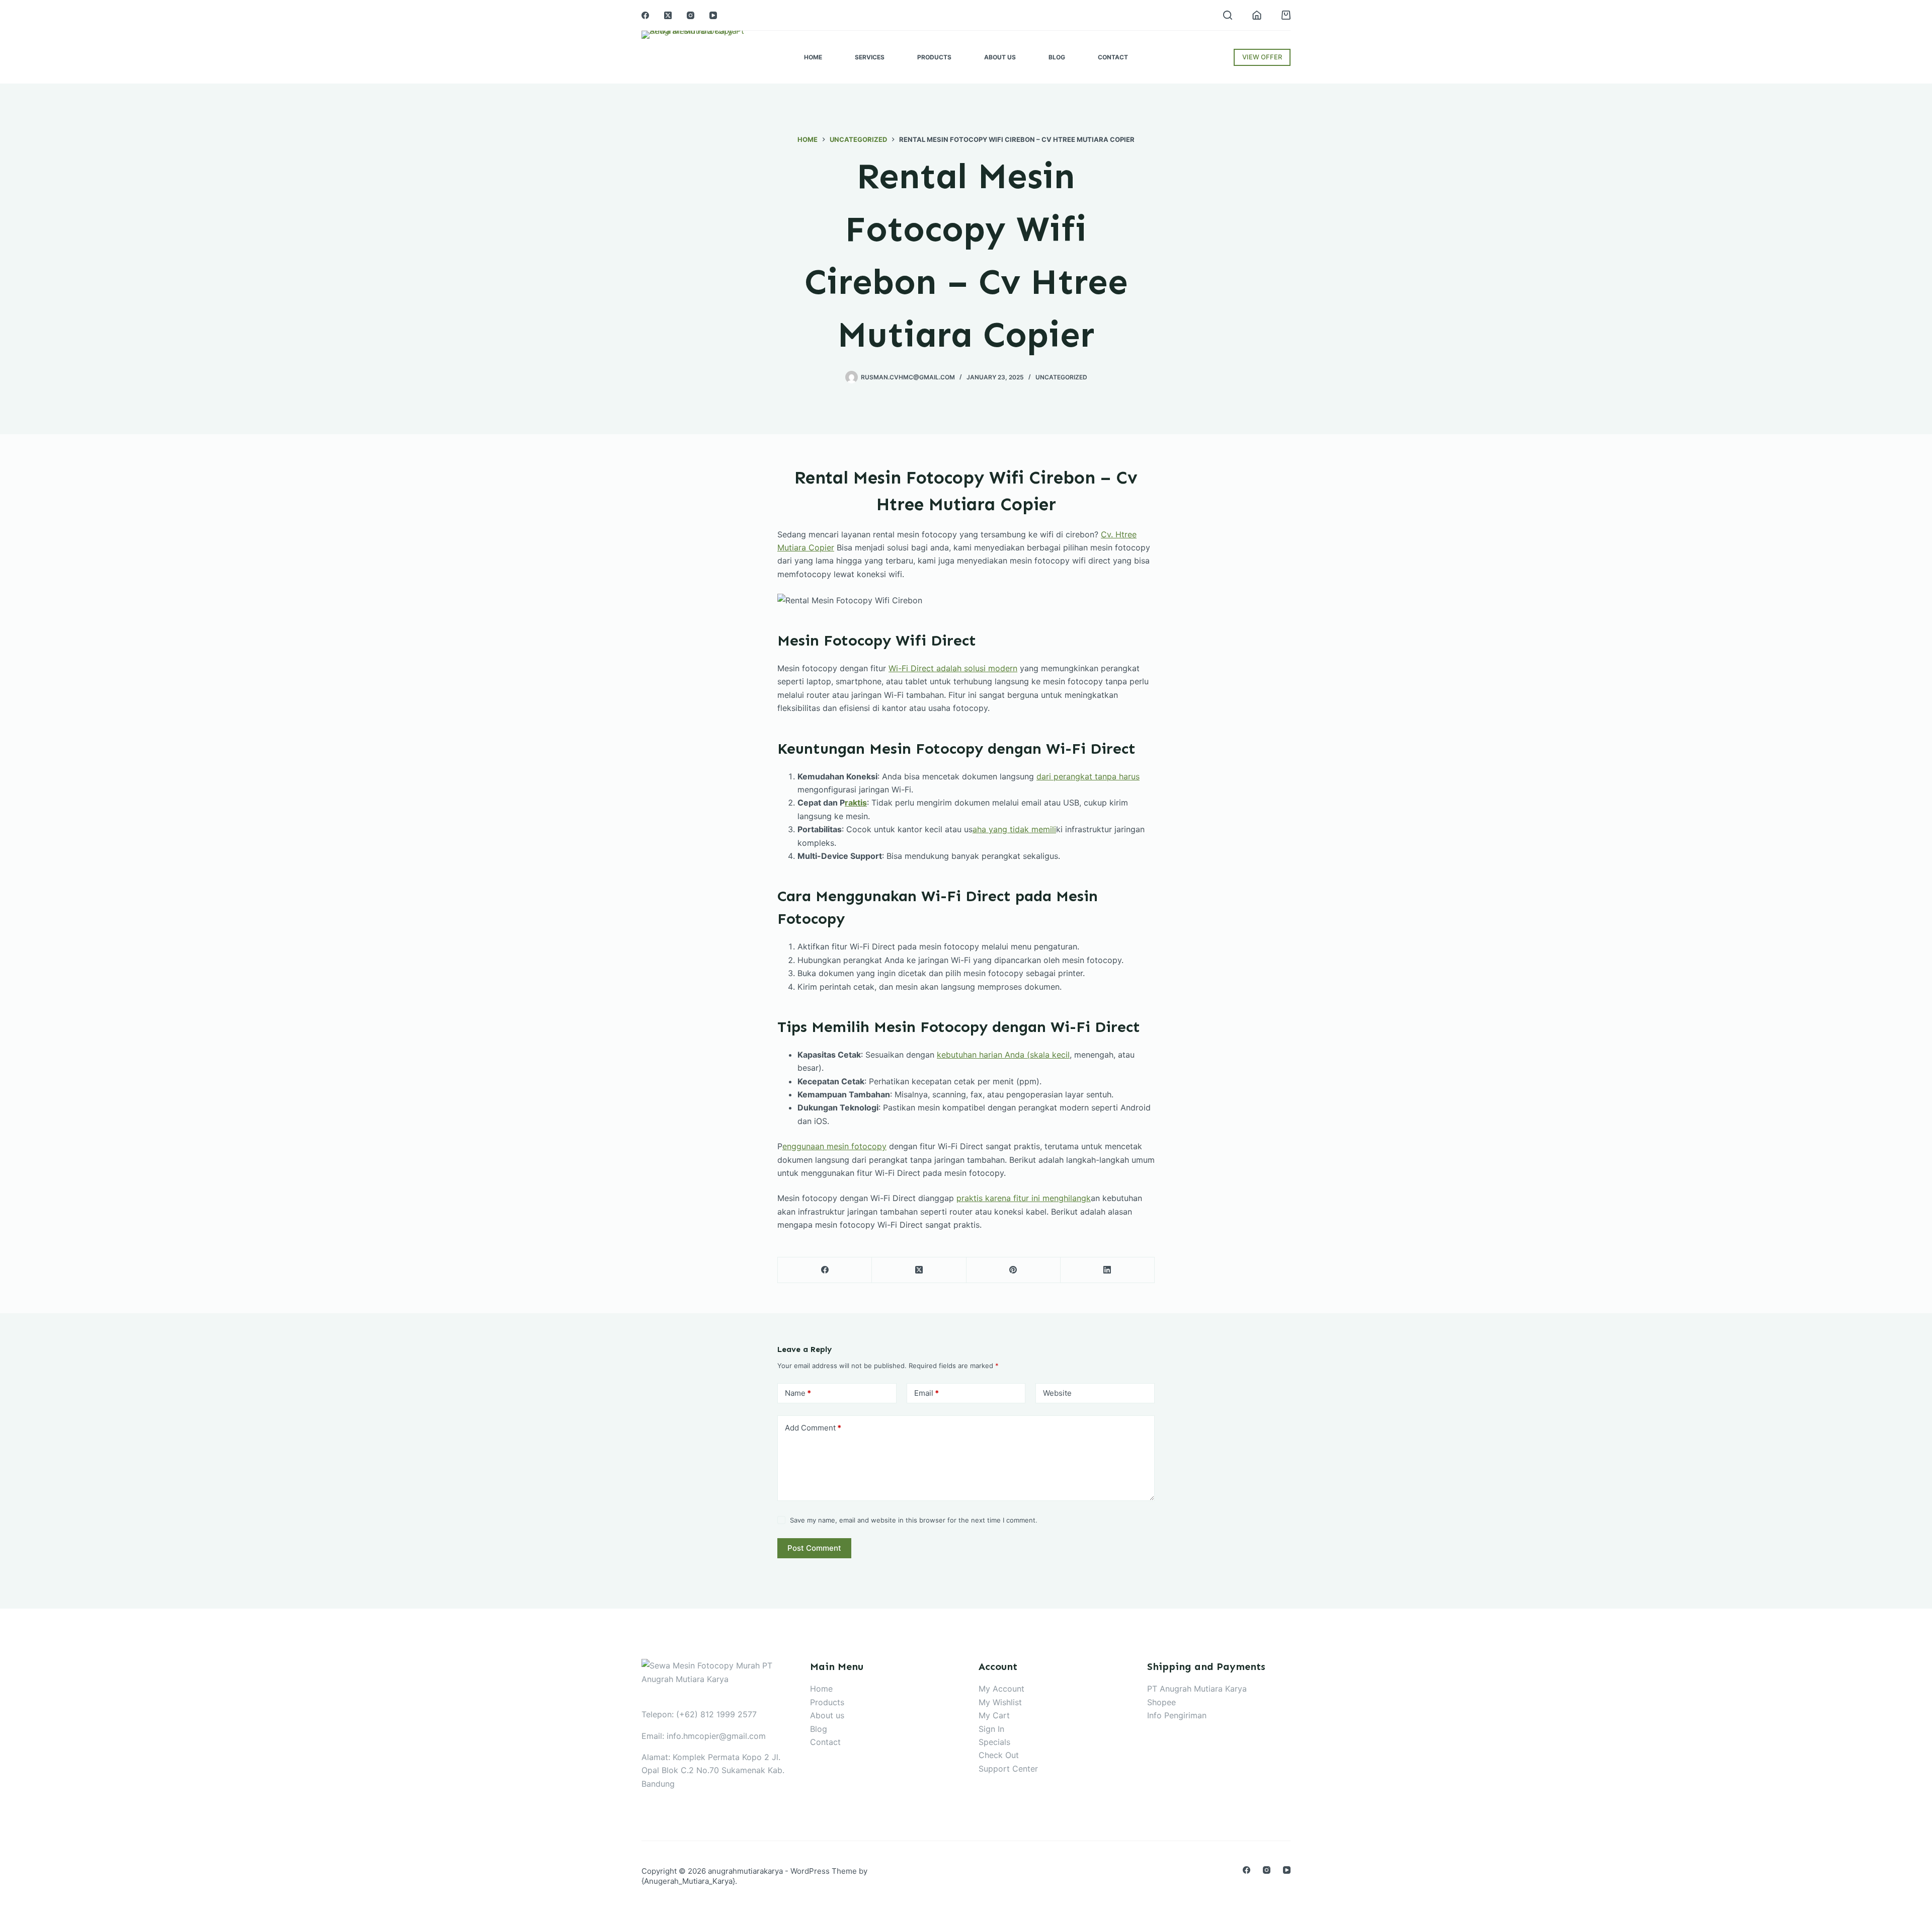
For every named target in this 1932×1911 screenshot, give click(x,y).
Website (1057, 1393)
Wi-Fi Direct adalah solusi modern (953, 668)
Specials (994, 1742)
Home (813, 57)
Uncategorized (1061, 377)
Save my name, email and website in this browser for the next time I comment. (914, 1520)
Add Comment (813, 1428)
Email (927, 1393)
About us (827, 1715)
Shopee (1161, 1702)
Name (798, 1393)
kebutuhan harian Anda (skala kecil (1003, 1055)
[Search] (1228, 15)
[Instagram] (691, 15)
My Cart (994, 1715)
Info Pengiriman (1177, 1715)
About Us (1000, 57)
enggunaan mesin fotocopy (834, 1146)
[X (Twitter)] (668, 15)
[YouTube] (713, 15)
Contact (1113, 57)
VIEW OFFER (1262, 57)
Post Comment (814, 1548)
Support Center (1008, 1769)
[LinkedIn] (1108, 1270)
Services (870, 57)
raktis (856, 803)
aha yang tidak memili (1014, 829)
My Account (1001, 1689)
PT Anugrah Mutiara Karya (1197, 1689)
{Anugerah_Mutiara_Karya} (688, 1881)
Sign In (991, 1729)
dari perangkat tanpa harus (1088, 776)
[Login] (1257, 15)
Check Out (999, 1755)
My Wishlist (1000, 1702)
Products (934, 57)
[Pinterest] (1014, 1270)
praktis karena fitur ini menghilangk (1024, 1198)
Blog (1057, 57)
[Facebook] (645, 15)
